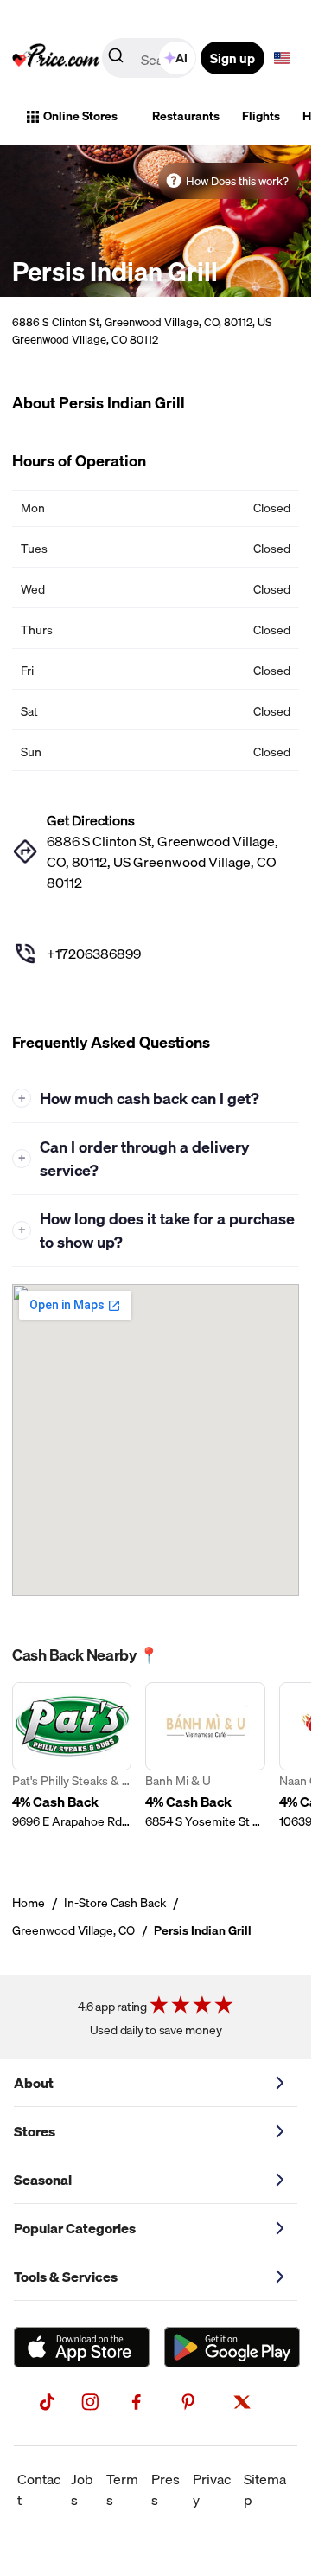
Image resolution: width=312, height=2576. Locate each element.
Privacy (212, 2489)
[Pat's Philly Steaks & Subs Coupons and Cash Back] (72, 1766)
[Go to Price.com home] (56, 58)
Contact (39, 2489)
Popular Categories (75, 2228)
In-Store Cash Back (115, 1903)
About (34, 2083)
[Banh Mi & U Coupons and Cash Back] (205, 1766)
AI (181, 58)
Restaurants (186, 116)
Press (166, 2489)
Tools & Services (66, 2277)
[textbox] (282, 58)
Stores (35, 2131)
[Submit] (116, 59)
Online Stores (80, 116)
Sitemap (265, 2489)
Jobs (82, 2489)
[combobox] (150, 58)
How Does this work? (237, 181)
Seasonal (43, 2180)
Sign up (232, 58)
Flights (261, 116)
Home (29, 1903)
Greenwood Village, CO (73, 1930)
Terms (122, 2489)
